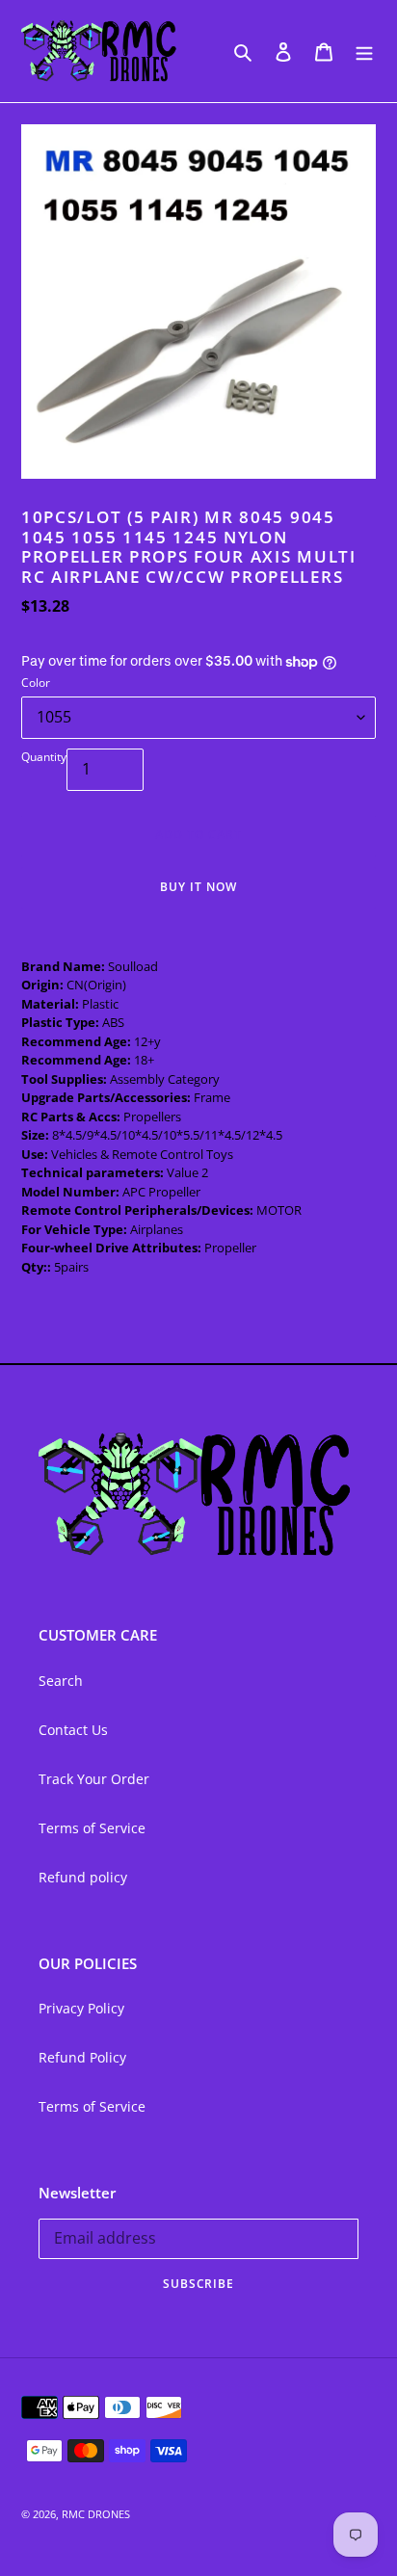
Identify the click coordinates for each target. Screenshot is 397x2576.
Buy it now (198, 887)
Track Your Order (94, 1779)
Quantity (44, 757)
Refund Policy (82, 2057)
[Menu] (364, 51)
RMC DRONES (96, 2514)
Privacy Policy (81, 2008)
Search (61, 1681)
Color (36, 683)
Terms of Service (92, 1828)
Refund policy (83, 1877)
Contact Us (73, 1730)
